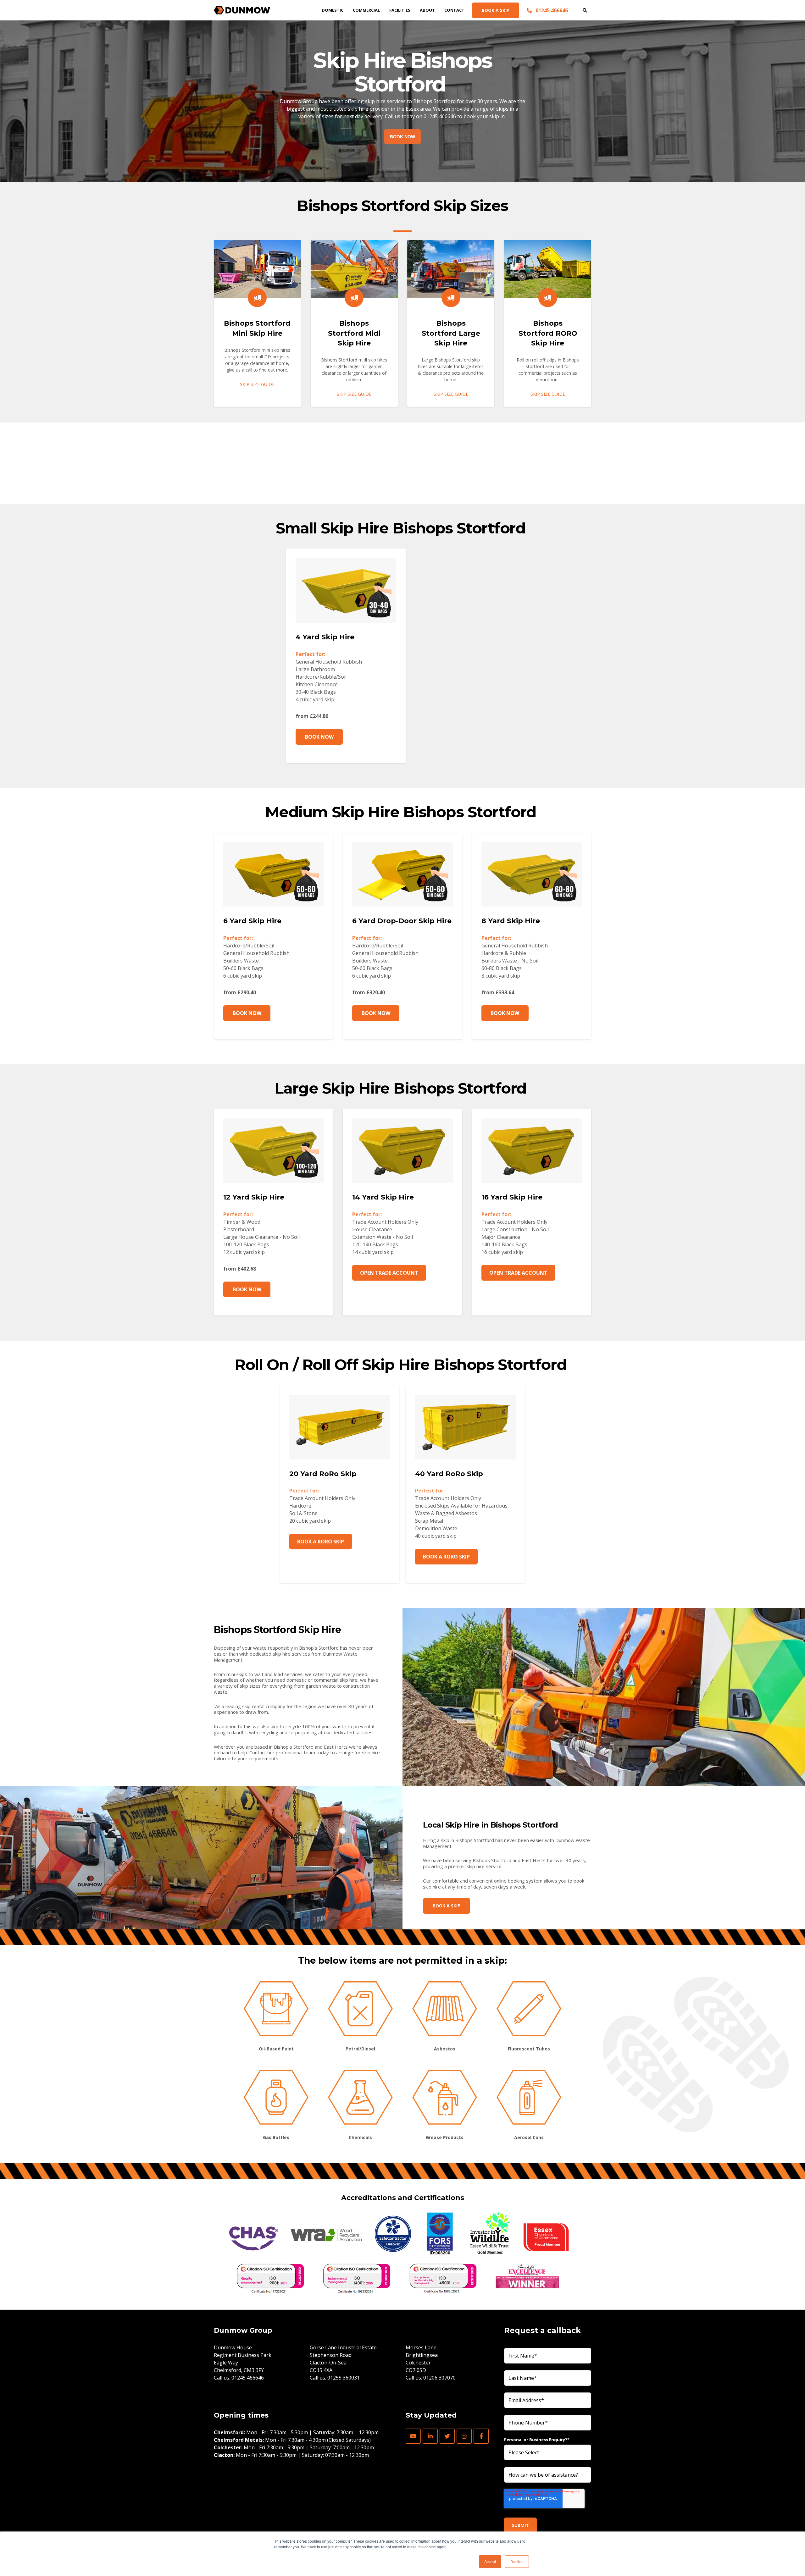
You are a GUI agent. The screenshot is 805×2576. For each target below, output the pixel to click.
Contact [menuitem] (454, 10)
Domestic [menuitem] (333, 10)
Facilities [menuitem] (400, 10)
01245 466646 (248, 2378)
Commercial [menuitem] (366, 10)
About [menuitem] (427, 10)
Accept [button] (490, 2561)
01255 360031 (344, 2378)
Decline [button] (517, 2561)
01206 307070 (439, 2378)
